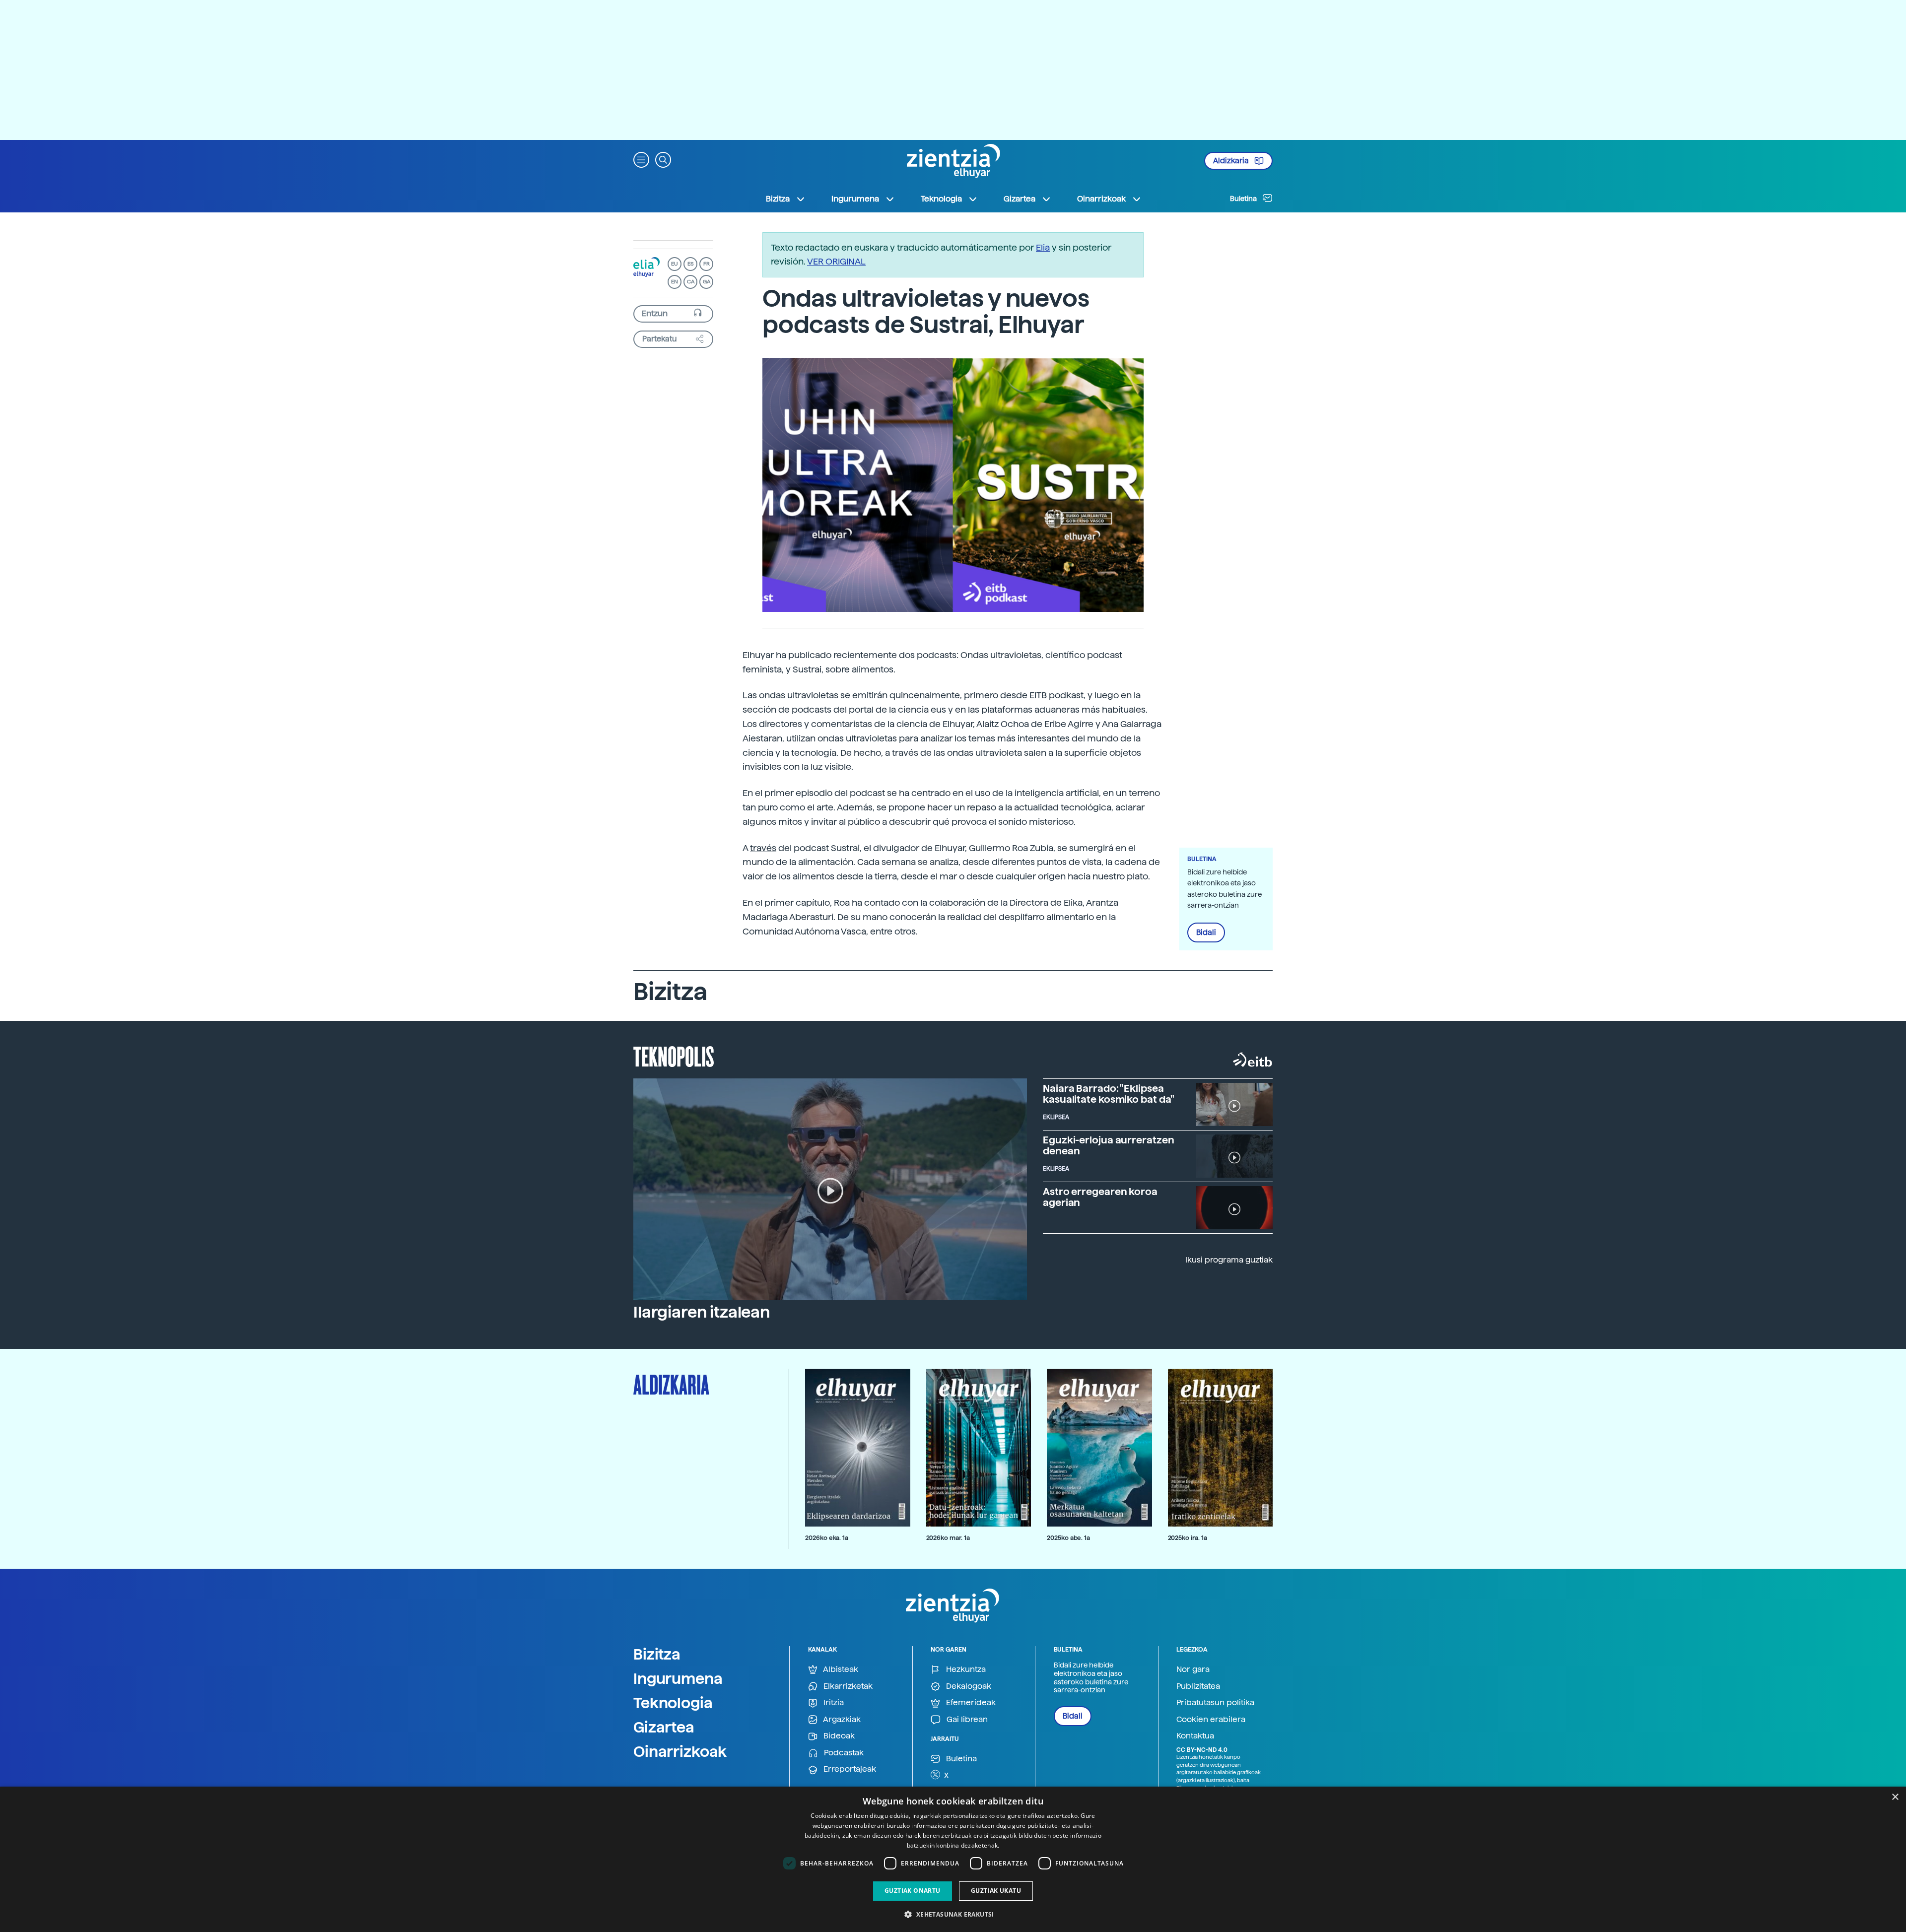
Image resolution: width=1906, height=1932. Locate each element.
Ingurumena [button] (855, 199)
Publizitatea (1198, 1686)
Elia (1043, 247)
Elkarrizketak (847, 1686)
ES (690, 264)
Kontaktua (1195, 1736)
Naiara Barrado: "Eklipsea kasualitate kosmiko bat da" (1109, 1094)
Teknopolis (674, 1056)
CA (691, 282)
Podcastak (843, 1753)
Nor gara (1193, 1669)
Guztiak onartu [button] (913, 1891)
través (763, 848)
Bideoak (838, 1736)
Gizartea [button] (1020, 199)
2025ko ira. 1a (1188, 1538)
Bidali (1206, 933)
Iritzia (833, 1702)
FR (707, 264)
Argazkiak (841, 1719)
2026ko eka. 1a (827, 1538)
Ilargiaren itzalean (702, 1312)
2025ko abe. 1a (1068, 1538)
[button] (641, 159)
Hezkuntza (965, 1669)
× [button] (1895, 1797)
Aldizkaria (1232, 161)
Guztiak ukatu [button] (996, 1891)
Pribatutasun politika (1215, 1702)
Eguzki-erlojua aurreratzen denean (1108, 1145)
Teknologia (673, 1703)
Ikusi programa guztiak (1229, 1260)
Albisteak (840, 1669)
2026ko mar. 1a (948, 1538)
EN (675, 282)
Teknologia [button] (941, 199)
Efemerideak (970, 1702)
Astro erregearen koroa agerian (1100, 1197)
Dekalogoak (968, 1686)
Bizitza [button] (778, 199)
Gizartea (664, 1727)
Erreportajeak (849, 1769)
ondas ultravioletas (799, 695)
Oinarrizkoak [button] (1101, 199)
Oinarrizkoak (680, 1751)
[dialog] (953, 1859)
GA (707, 282)
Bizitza (657, 1654)
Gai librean (966, 1719)
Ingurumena (678, 1678)
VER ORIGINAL (836, 261)
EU (675, 264)
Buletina (1244, 199)
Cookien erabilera (1211, 1719)
